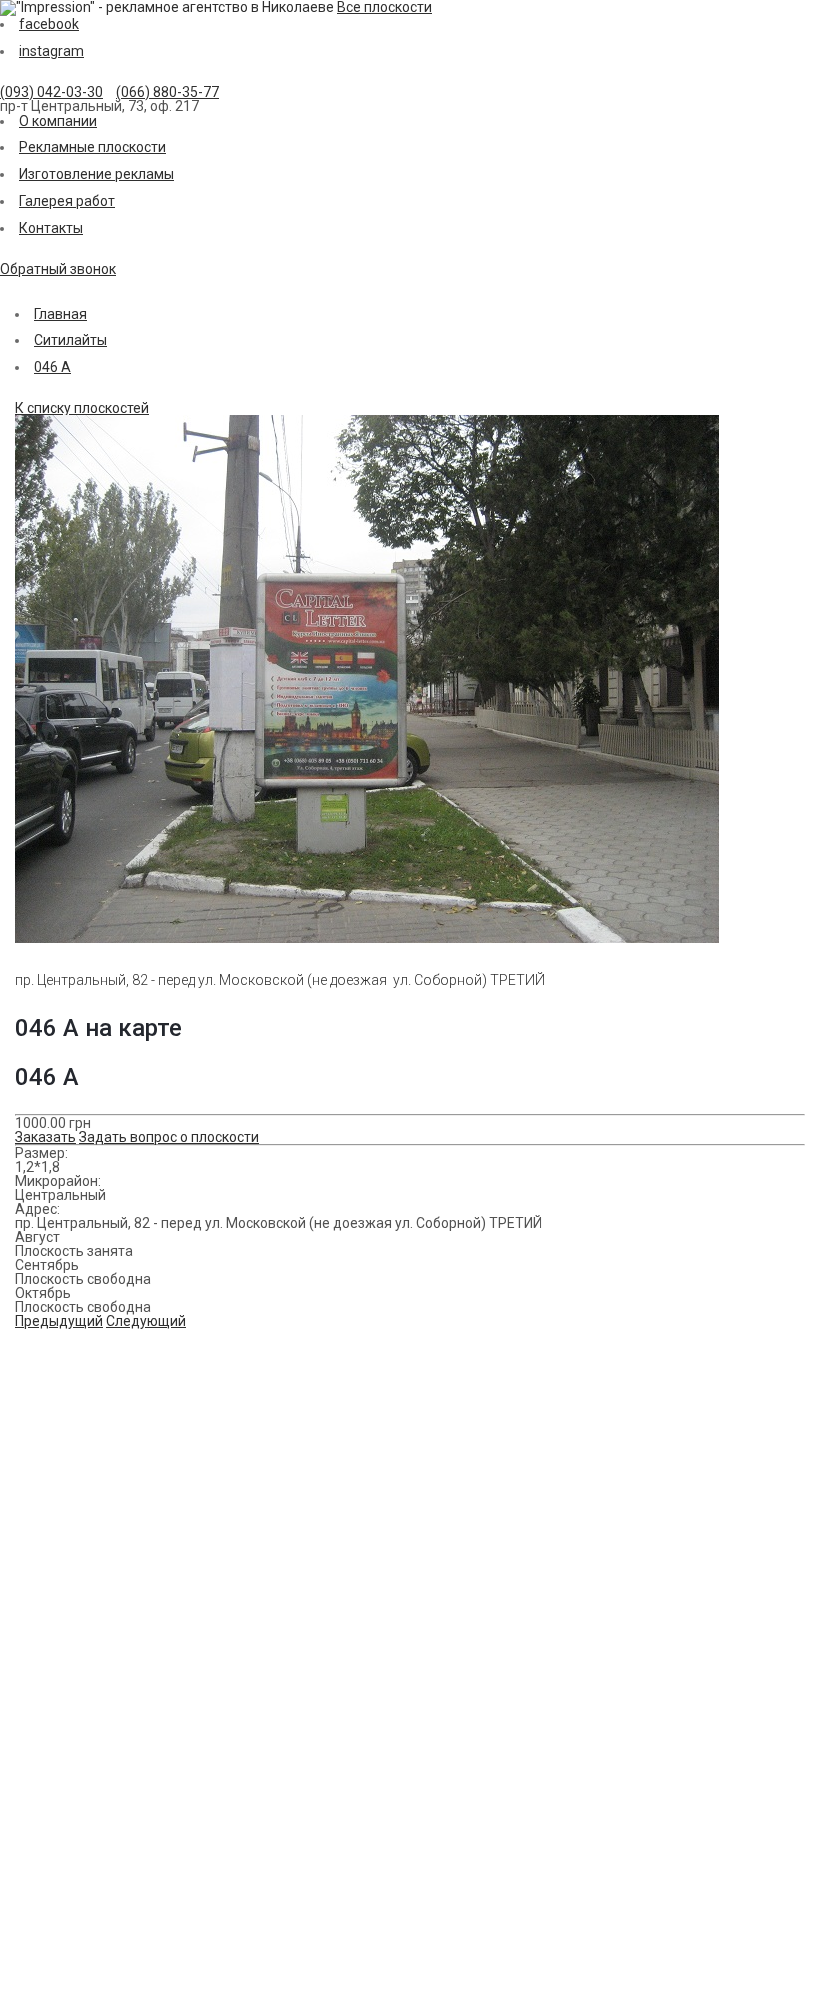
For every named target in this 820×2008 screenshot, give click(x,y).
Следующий (146, 1321)
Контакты (51, 228)
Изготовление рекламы (96, 174)
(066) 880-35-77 (167, 92)
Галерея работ (67, 201)
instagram (51, 51)
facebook (49, 24)
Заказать (45, 1137)
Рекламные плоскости (92, 147)
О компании (58, 121)
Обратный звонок (58, 269)
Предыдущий (59, 1321)
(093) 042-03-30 (51, 92)
